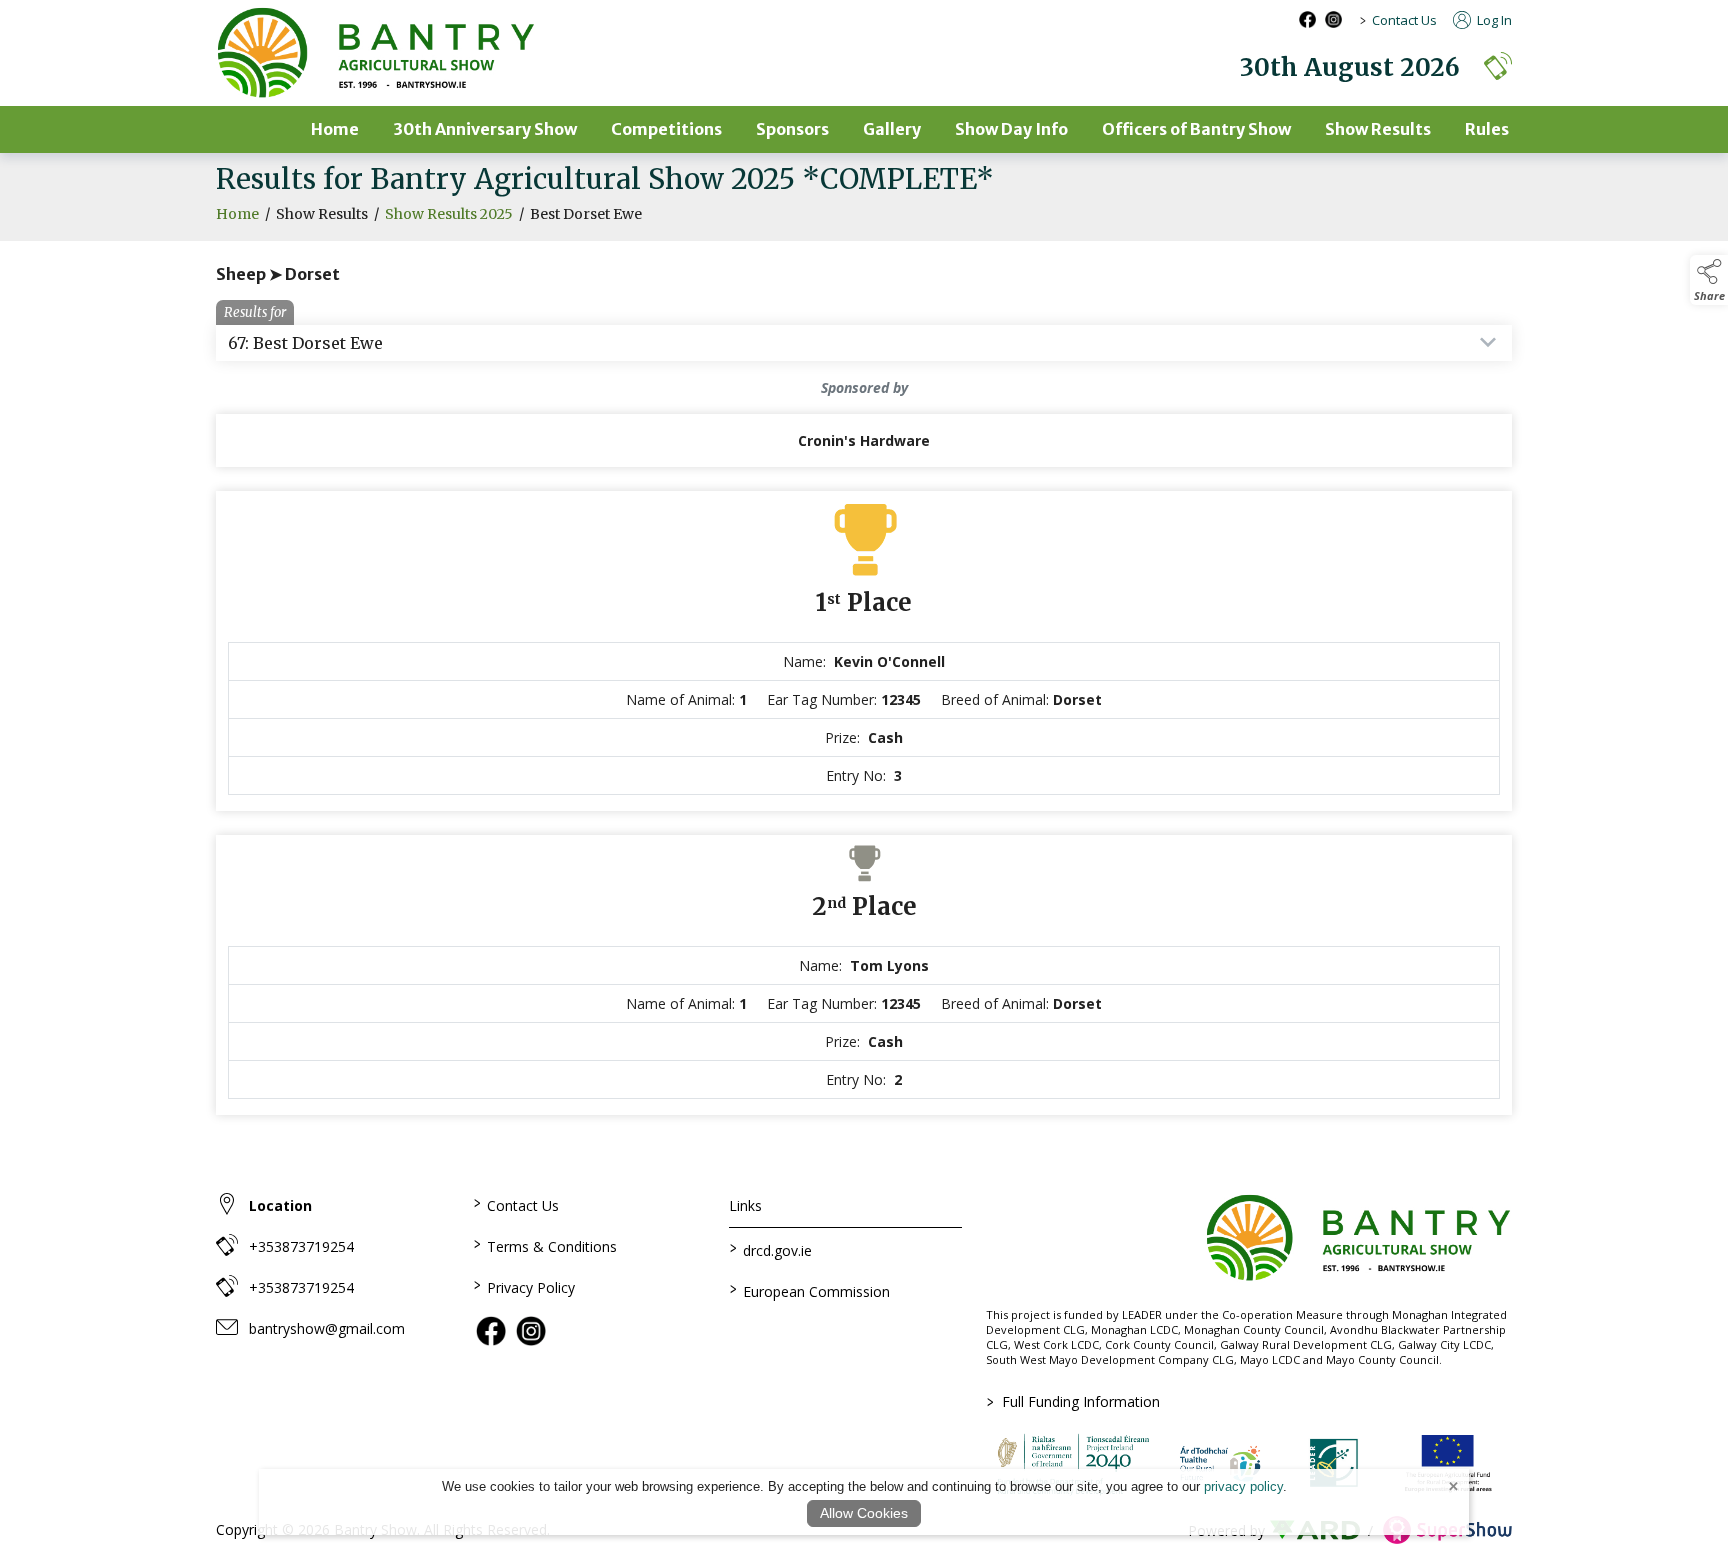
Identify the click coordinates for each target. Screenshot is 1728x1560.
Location (280, 1205)
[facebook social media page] (1307, 19)
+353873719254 (301, 1246)
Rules (1487, 129)
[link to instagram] (531, 1331)
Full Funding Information (1073, 1401)
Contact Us (1404, 20)
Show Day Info (1011, 129)
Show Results (1378, 129)
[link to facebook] (491, 1331)
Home (335, 129)
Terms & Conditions (544, 1245)
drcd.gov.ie (771, 1249)
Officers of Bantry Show (1196, 129)
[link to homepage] (376, 53)
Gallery (892, 129)
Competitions (666, 129)
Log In (1493, 20)
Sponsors (792, 129)
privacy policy (1243, 1486)
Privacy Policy (523, 1286)
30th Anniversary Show (485, 129)
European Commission (810, 1290)
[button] (1498, 65)
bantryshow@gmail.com (327, 1328)
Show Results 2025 (449, 214)
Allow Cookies (864, 1513)
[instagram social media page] (1333, 19)
